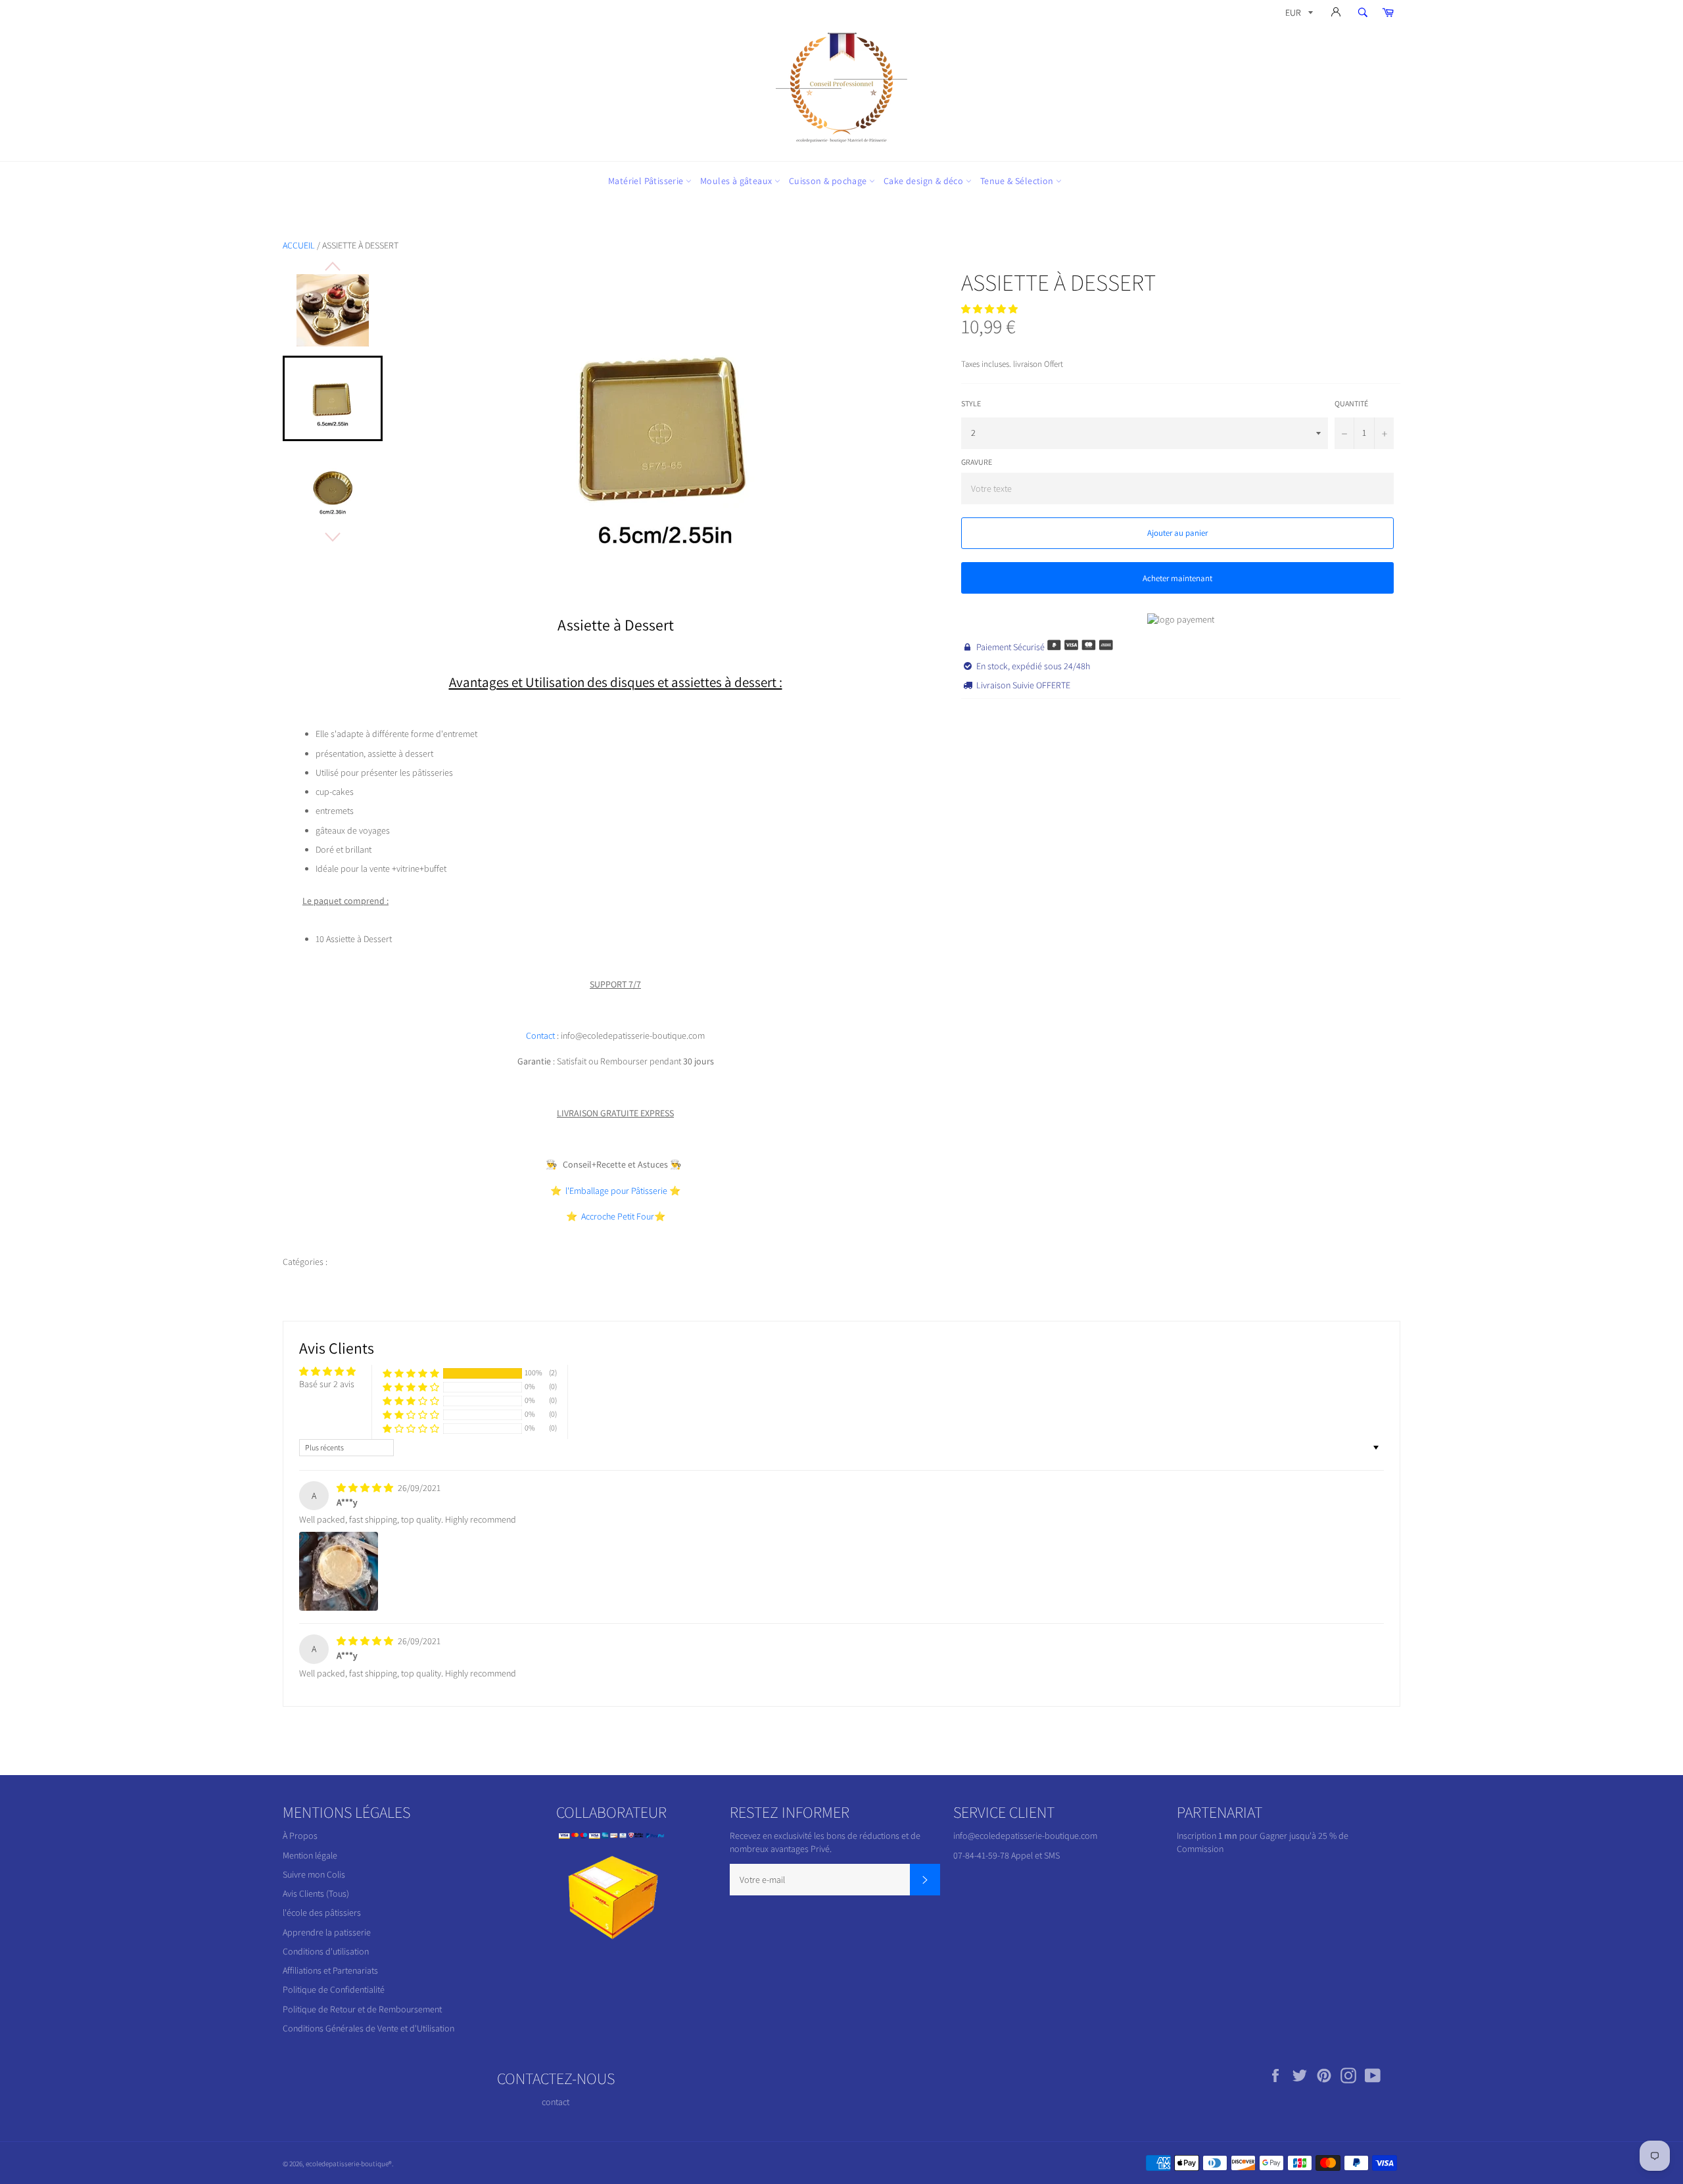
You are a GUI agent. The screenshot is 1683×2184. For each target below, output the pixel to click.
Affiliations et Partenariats (330, 1970)
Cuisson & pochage (829, 181)
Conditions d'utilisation (326, 1951)
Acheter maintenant (1177, 578)
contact (556, 2102)
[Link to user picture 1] (339, 1571)
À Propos (300, 1836)
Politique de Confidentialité (334, 1989)
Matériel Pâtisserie (647, 181)
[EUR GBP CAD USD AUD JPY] (1298, 15)
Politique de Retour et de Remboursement (362, 2009)
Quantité (1351, 403)
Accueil (299, 245)
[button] (989, 309)
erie (616, 1191)
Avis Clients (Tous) (316, 1893)
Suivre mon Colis (314, 1874)
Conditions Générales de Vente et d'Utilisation (368, 2028)
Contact (541, 1035)
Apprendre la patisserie (327, 1932)
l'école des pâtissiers (322, 1912)
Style (971, 403)
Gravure (977, 462)
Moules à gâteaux (737, 181)
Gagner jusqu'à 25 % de (1304, 1836)
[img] (366, 1488)
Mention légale (310, 1855)
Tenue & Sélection (1018, 181)
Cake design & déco (925, 181)
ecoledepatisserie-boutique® (349, 2164)
